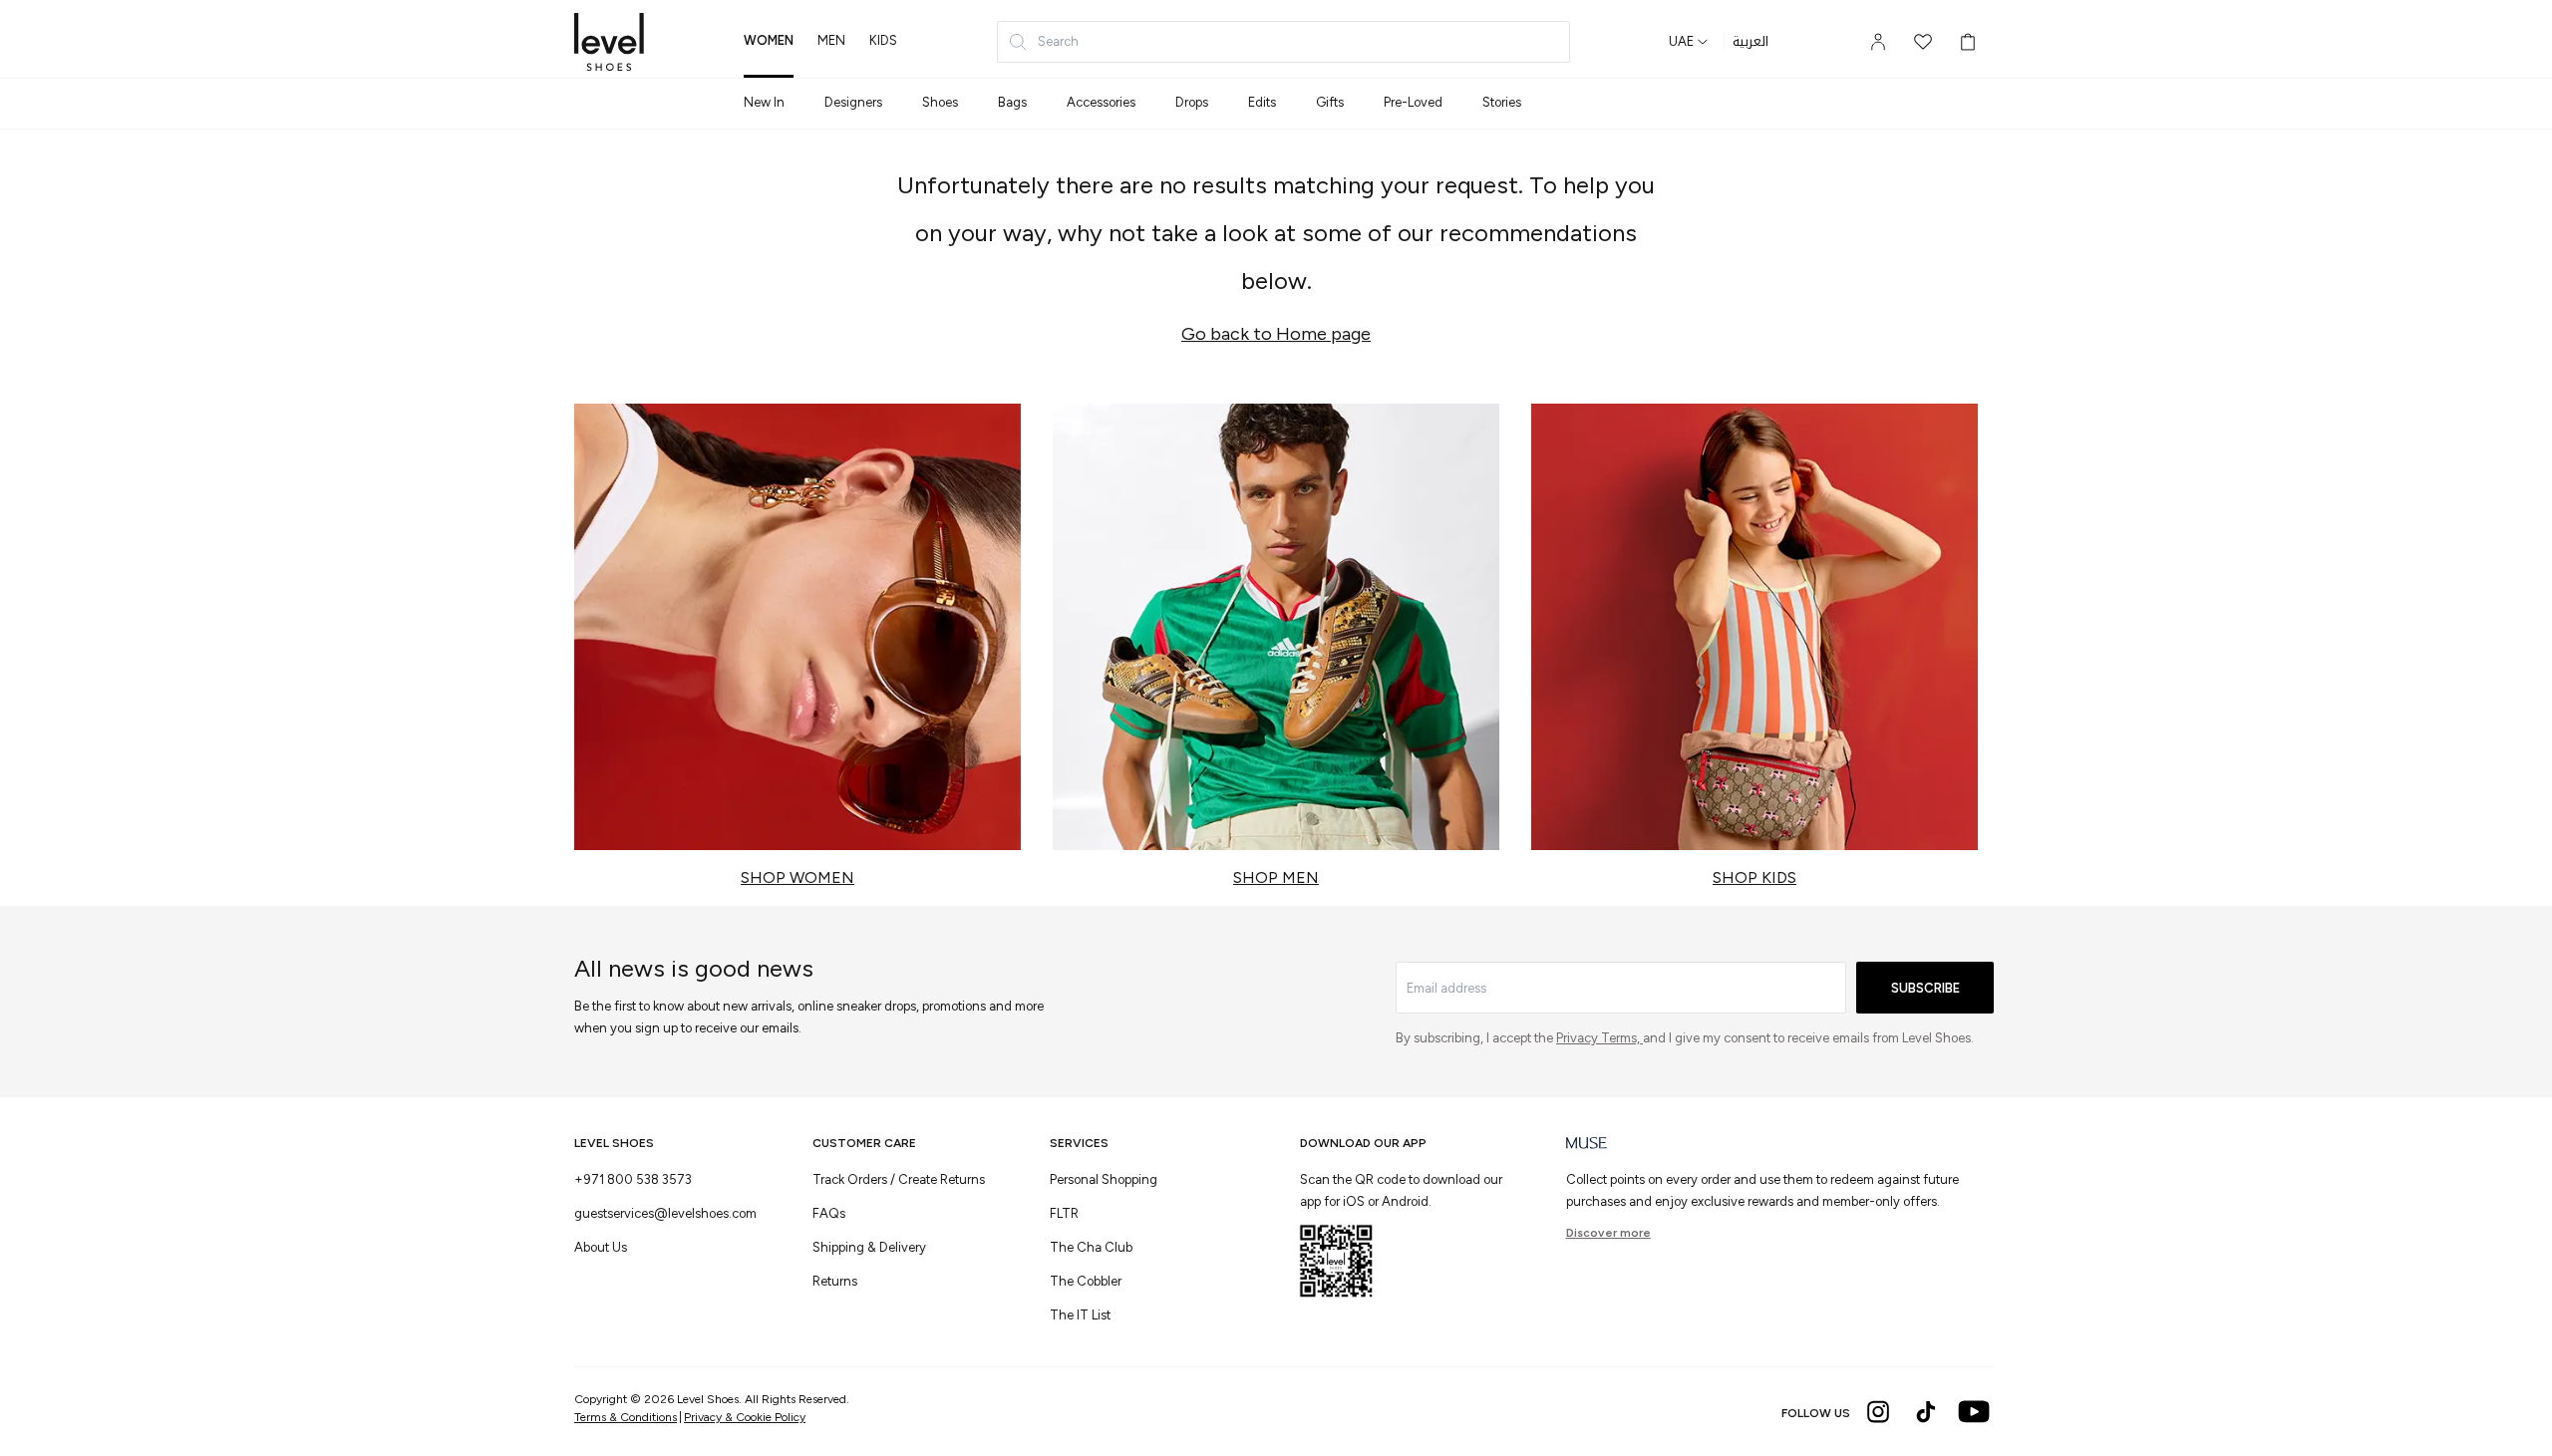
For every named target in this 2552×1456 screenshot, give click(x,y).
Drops (1192, 102)
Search (1058, 41)
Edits (1262, 102)
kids (883, 40)
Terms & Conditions (626, 1417)
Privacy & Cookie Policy (745, 1417)
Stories (1502, 102)
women (769, 40)
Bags (1012, 102)
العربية (1751, 42)
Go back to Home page (1276, 334)
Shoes (940, 102)
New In (764, 102)
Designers (853, 102)
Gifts (1330, 102)
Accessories (1101, 102)
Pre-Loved (1413, 102)
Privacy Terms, (1599, 1038)
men (831, 40)
